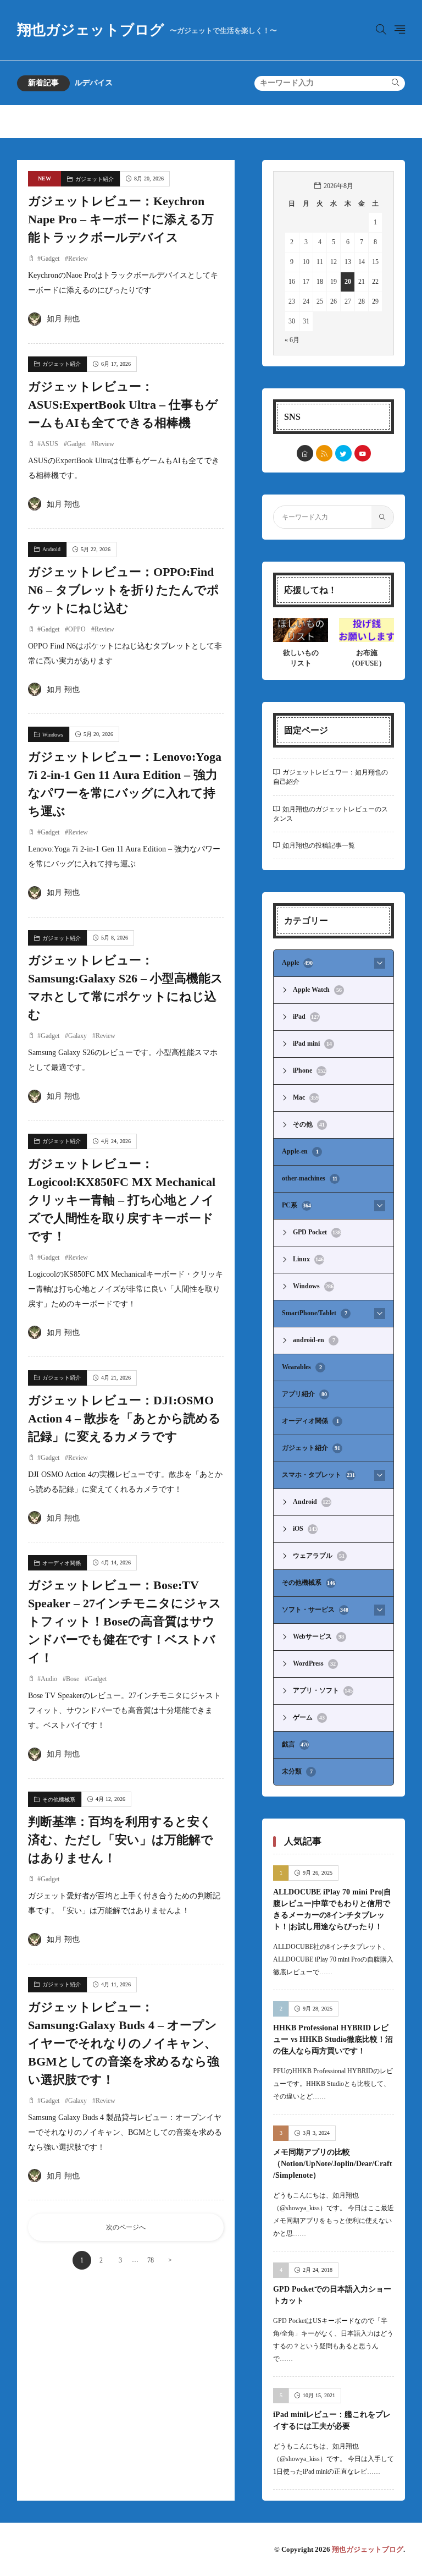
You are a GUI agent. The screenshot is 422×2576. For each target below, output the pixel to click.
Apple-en (300, 1151)
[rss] (324, 453)
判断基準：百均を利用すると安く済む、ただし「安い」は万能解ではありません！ (121, 1840)
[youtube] (363, 453)
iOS (305, 1529)
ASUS (49, 444)
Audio (49, 1679)
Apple (297, 963)
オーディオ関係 (62, 1563)
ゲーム (309, 1717)
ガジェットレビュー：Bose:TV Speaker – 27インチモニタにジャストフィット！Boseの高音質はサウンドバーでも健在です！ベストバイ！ (125, 1621)
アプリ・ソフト (323, 1690)
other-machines (310, 1178)
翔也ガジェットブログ (147, 30)
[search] (396, 83)
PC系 (296, 1205)
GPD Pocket (317, 1232)
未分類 (297, 1771)
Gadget (50, 259)
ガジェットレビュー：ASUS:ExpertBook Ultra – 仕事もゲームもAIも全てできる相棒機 (123, 405)
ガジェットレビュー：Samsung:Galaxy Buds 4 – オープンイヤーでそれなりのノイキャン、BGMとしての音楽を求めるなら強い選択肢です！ (124, 2043)
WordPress (314, 1663)
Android (51, 549)
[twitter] (343, 453)
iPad (306, 1017)
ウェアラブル (319, 1556)
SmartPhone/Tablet (315, 1313)
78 (151, 2260)
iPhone (309, 1070)
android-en (314, 1340)
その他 (309, 1124)
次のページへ (126, 2227)
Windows (53, 735)
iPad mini (312, 1043)
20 (348, 282)
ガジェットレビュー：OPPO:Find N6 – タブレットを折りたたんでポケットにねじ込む (124, 590)
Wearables (302, 1367)
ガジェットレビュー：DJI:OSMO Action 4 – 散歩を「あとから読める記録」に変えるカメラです (124, 1418)
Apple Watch (317, 990)
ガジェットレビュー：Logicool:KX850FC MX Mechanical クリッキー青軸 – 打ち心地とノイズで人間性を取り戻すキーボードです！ (122, 1200)
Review (78, 259)
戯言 (295, 1744)
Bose (73, 1679)
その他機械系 (59, 1800)
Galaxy (77, 1036)
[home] (305, 453)
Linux (308, 1259)
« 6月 (292, 340)
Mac (306, 1097)
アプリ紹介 (304, 1394)
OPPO (77, 629)
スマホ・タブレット (318, 1475)
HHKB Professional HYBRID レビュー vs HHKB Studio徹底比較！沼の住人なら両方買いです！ (333, 2039)
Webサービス (318, 1636)
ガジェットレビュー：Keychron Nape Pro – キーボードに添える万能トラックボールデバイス (121, 219)
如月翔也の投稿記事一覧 (319, 845)
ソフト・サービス (315, 1610)
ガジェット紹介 (95, 179)
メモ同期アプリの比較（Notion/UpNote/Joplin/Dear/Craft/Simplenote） (333, 2164)
